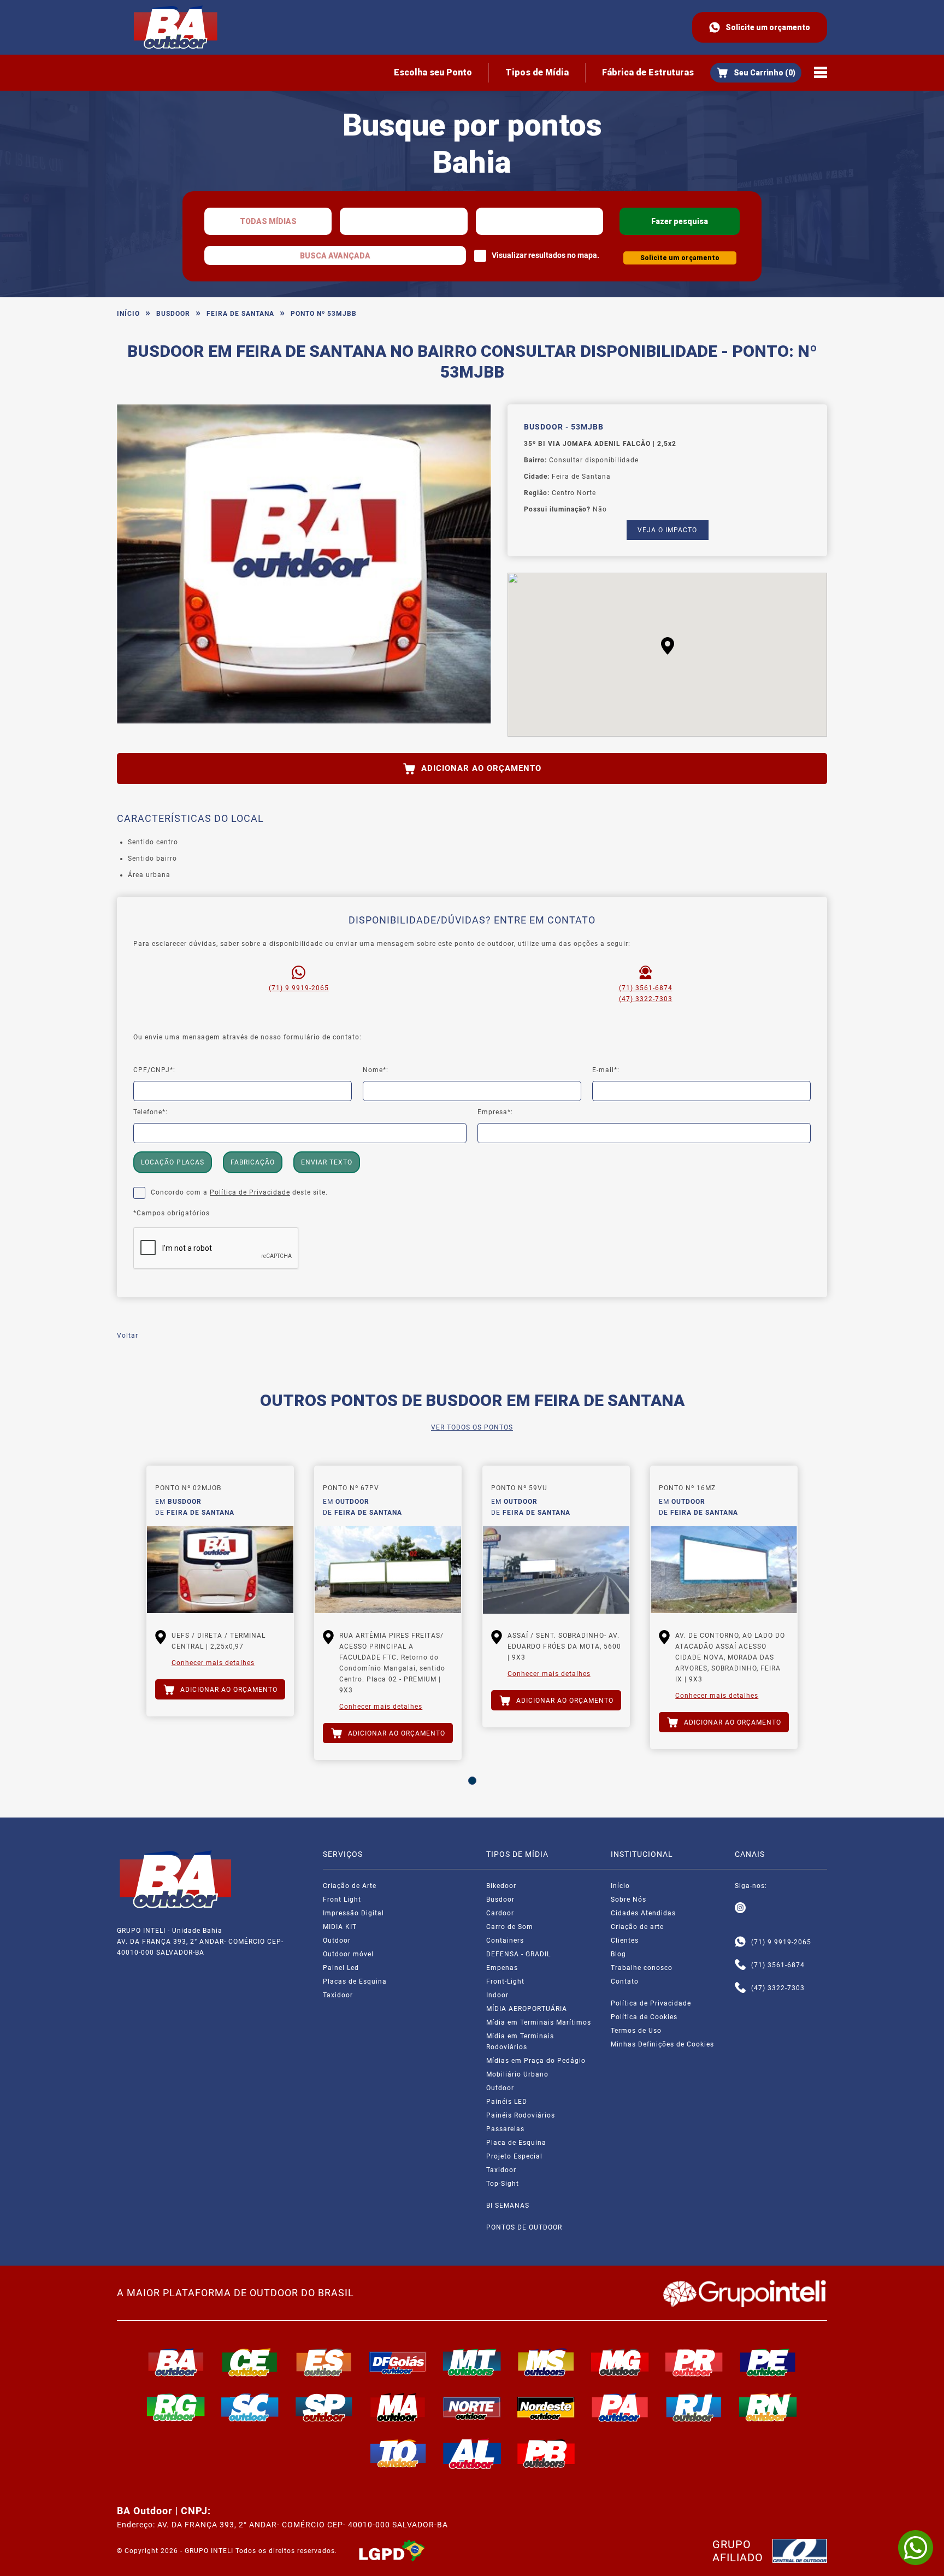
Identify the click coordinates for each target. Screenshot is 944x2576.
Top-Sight (503, 2184)
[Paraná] (694, 2362)
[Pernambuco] (768, 2362)
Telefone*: (151, 1112)
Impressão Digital (353, 1913)
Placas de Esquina (355, 1981)
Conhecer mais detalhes (213, 1663)
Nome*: (376, 1070)
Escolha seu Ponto (433, 72)
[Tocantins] (398, 2454)
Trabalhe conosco (642, 1968)
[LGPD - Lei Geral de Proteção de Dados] (392, 2551)
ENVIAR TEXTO (327, 1162)
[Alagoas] (472, 2454)
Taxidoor (338, 1995)
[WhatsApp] (916, 2548)
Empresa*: (495, 1112)
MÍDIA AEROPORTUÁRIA (527, 2009)
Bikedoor (501, 1886)
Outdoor (337, 1940)
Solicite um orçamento (768, 27)
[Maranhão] (398, 2407)
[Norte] (472, 2407)
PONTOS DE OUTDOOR (524, 2227)
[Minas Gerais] (620, 2362)
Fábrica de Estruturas (648, 72)
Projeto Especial (514, 2156)
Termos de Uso (636, 2031)
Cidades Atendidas (643, 1913)
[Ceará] (250, 2362)
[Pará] (620, 2407)
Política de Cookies (644, 2017)
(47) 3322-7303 (646, 999)
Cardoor (500, 1913)
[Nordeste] (546, 2407)
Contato (625, 1981)
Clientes (625, 1940)
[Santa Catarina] (250, 2407)
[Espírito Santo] (324, 2362)
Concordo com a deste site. (239, 1192)
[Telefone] (740, 1965)
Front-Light (505, 1981)
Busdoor (173, 314)
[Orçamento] (756, 73)
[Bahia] (176, 2362)
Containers (505, 1940)
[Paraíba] (546, 2454)
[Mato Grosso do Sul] (546, 2362)
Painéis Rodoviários (521, 2115)
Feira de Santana (240, 314)
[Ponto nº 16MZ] (724, 1570)
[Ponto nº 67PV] (388, 1570)
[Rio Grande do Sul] (176, 2407)
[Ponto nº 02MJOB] (220, 1570)
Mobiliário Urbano (517, 2074)
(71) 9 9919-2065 (299, 988)
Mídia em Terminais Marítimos (539, 2022)
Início (128, 314)
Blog (618, 1954)
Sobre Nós (629, 1899)
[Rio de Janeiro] (694, 2407)
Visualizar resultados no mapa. (545, 255)
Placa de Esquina (516, 2143)
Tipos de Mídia (537, 72)
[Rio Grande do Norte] (768, 2407)
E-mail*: (606, 1070)
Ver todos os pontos (472, 1427)
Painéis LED (507, 2102)
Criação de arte (637, 1927)
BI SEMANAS (508, 2206)
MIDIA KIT (340, 1927)
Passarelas (505, 2129)
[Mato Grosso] (472, 2362)
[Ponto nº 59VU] (556, 1570)
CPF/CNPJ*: (154, 1070)
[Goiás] (398, 2362)
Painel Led (341, 1968)
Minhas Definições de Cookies (662, 2044)
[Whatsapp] (740, 1942)
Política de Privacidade (250, 1192)
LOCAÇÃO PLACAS (173, 1162)
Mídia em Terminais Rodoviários (520, 2042)
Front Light (342, 1899)
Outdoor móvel (348, 1954)
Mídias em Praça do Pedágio (536, 2061)
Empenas (502, 1968)
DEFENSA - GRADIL (518, 1954)
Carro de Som (510, 1927)
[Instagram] (740, 1908)
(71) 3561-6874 (646, 988)
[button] (668, 646)
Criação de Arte (350, 1886)
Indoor (497, 1995)
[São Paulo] (324, 2407)
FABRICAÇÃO (253, 1162)
